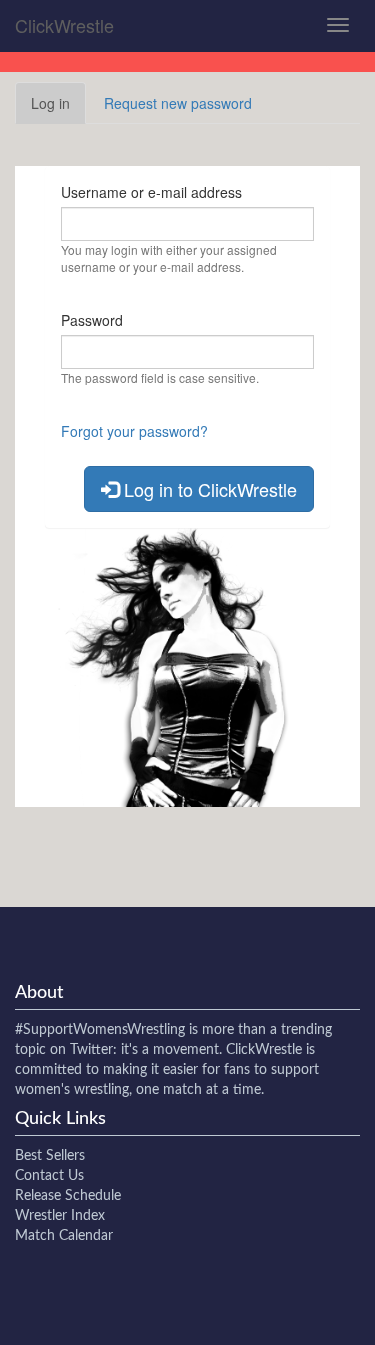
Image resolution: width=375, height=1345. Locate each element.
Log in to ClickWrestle (208, 489)
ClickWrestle (64, 25)
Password (92, 320)
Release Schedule (68, 1196)
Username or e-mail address (151, 192)
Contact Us (49, 1176)
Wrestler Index (60, 1216)
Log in (58, 108)
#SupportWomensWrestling (100, 1030)
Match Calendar (64, 1236)
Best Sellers (50, 1156)
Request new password (178, 103)
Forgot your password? (134, 431)
